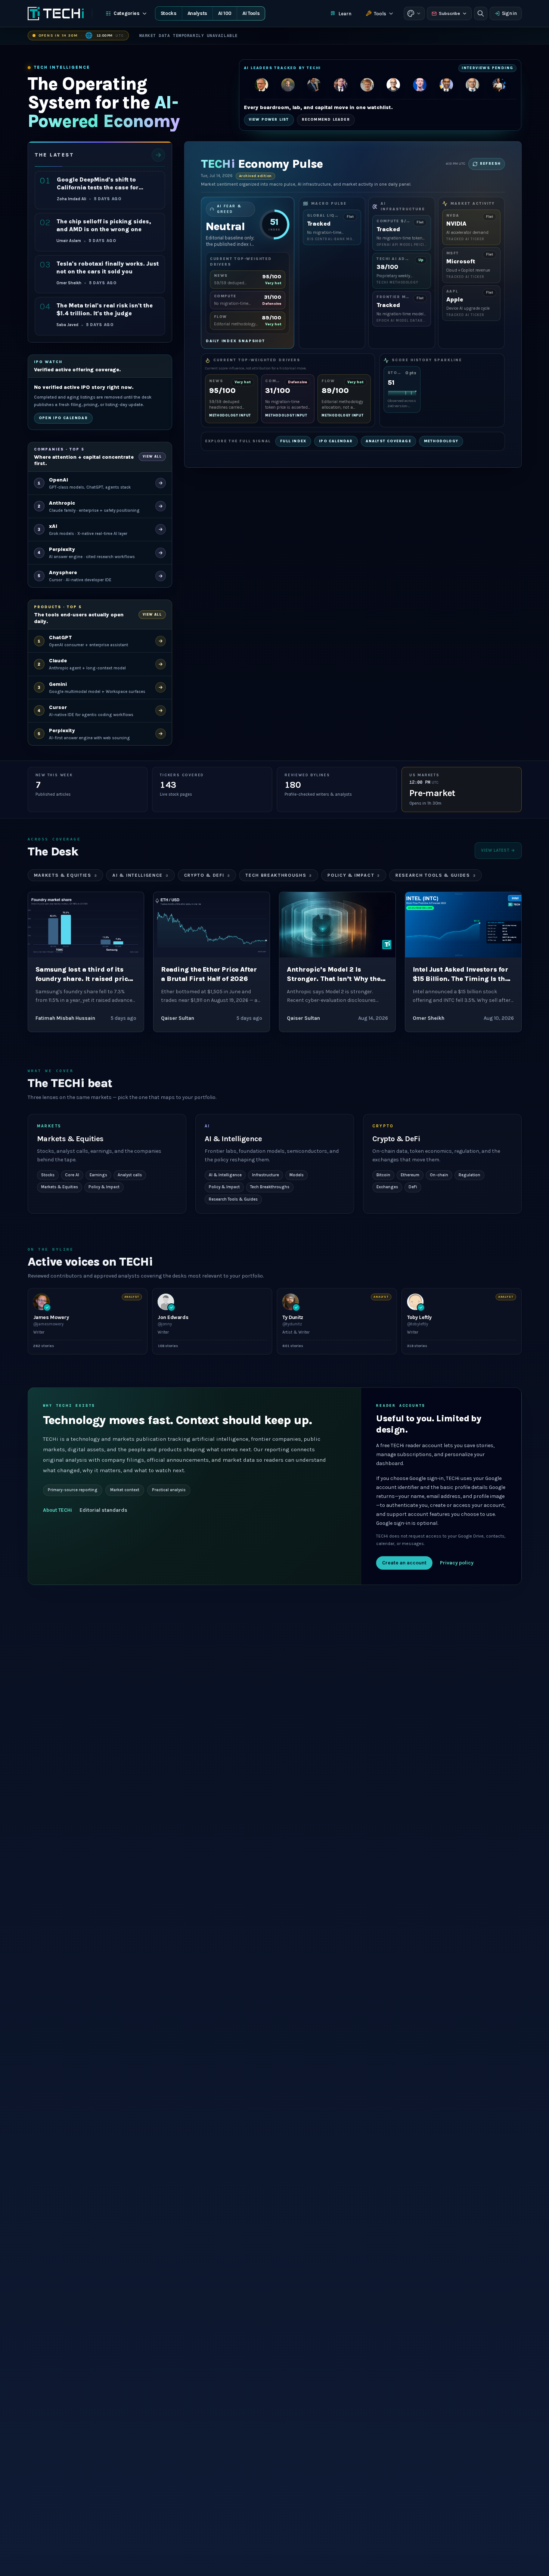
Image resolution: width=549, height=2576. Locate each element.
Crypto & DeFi (207, 875)
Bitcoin (383, 1175)
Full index (293, 441)
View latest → (498, 850)
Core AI (72, 1175)
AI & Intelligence (140, 875)
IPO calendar (336, 441)
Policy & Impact (354, 875)
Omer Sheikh (69, 283)
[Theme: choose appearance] (414, 13)
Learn (345, 14)
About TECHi (58, 1510)
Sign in (509, 13)
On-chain (439, 1175)
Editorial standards (103, 1510)
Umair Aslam (69, 241)
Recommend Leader (326, 120)
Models (297, 1175)
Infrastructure (266, 1175)
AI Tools (251, 13)
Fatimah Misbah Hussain (65, 1018)
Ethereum (410, 1175)
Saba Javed (67, 325)
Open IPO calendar (63, 418)
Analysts (197, 13)
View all (152, 456)
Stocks (169, 13)
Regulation (469, 1175)
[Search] (481, 13)
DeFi (413, 1187)
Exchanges (387, 1187)
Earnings (98, 1175)
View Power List (269, 120)
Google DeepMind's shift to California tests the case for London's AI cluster (98, 188)
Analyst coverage (388, 441)
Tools (380, 14)
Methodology (441, 441)
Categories (127, 13)
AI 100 (225, 13)
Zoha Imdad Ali (72, 199)
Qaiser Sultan (178, 1018)
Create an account (404, 1563)
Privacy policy (457, 1563)
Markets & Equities (66, 875)
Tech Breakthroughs (279, 875)
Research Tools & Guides (435, 875)
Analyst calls (130, 1175)
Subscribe (449, 13)
